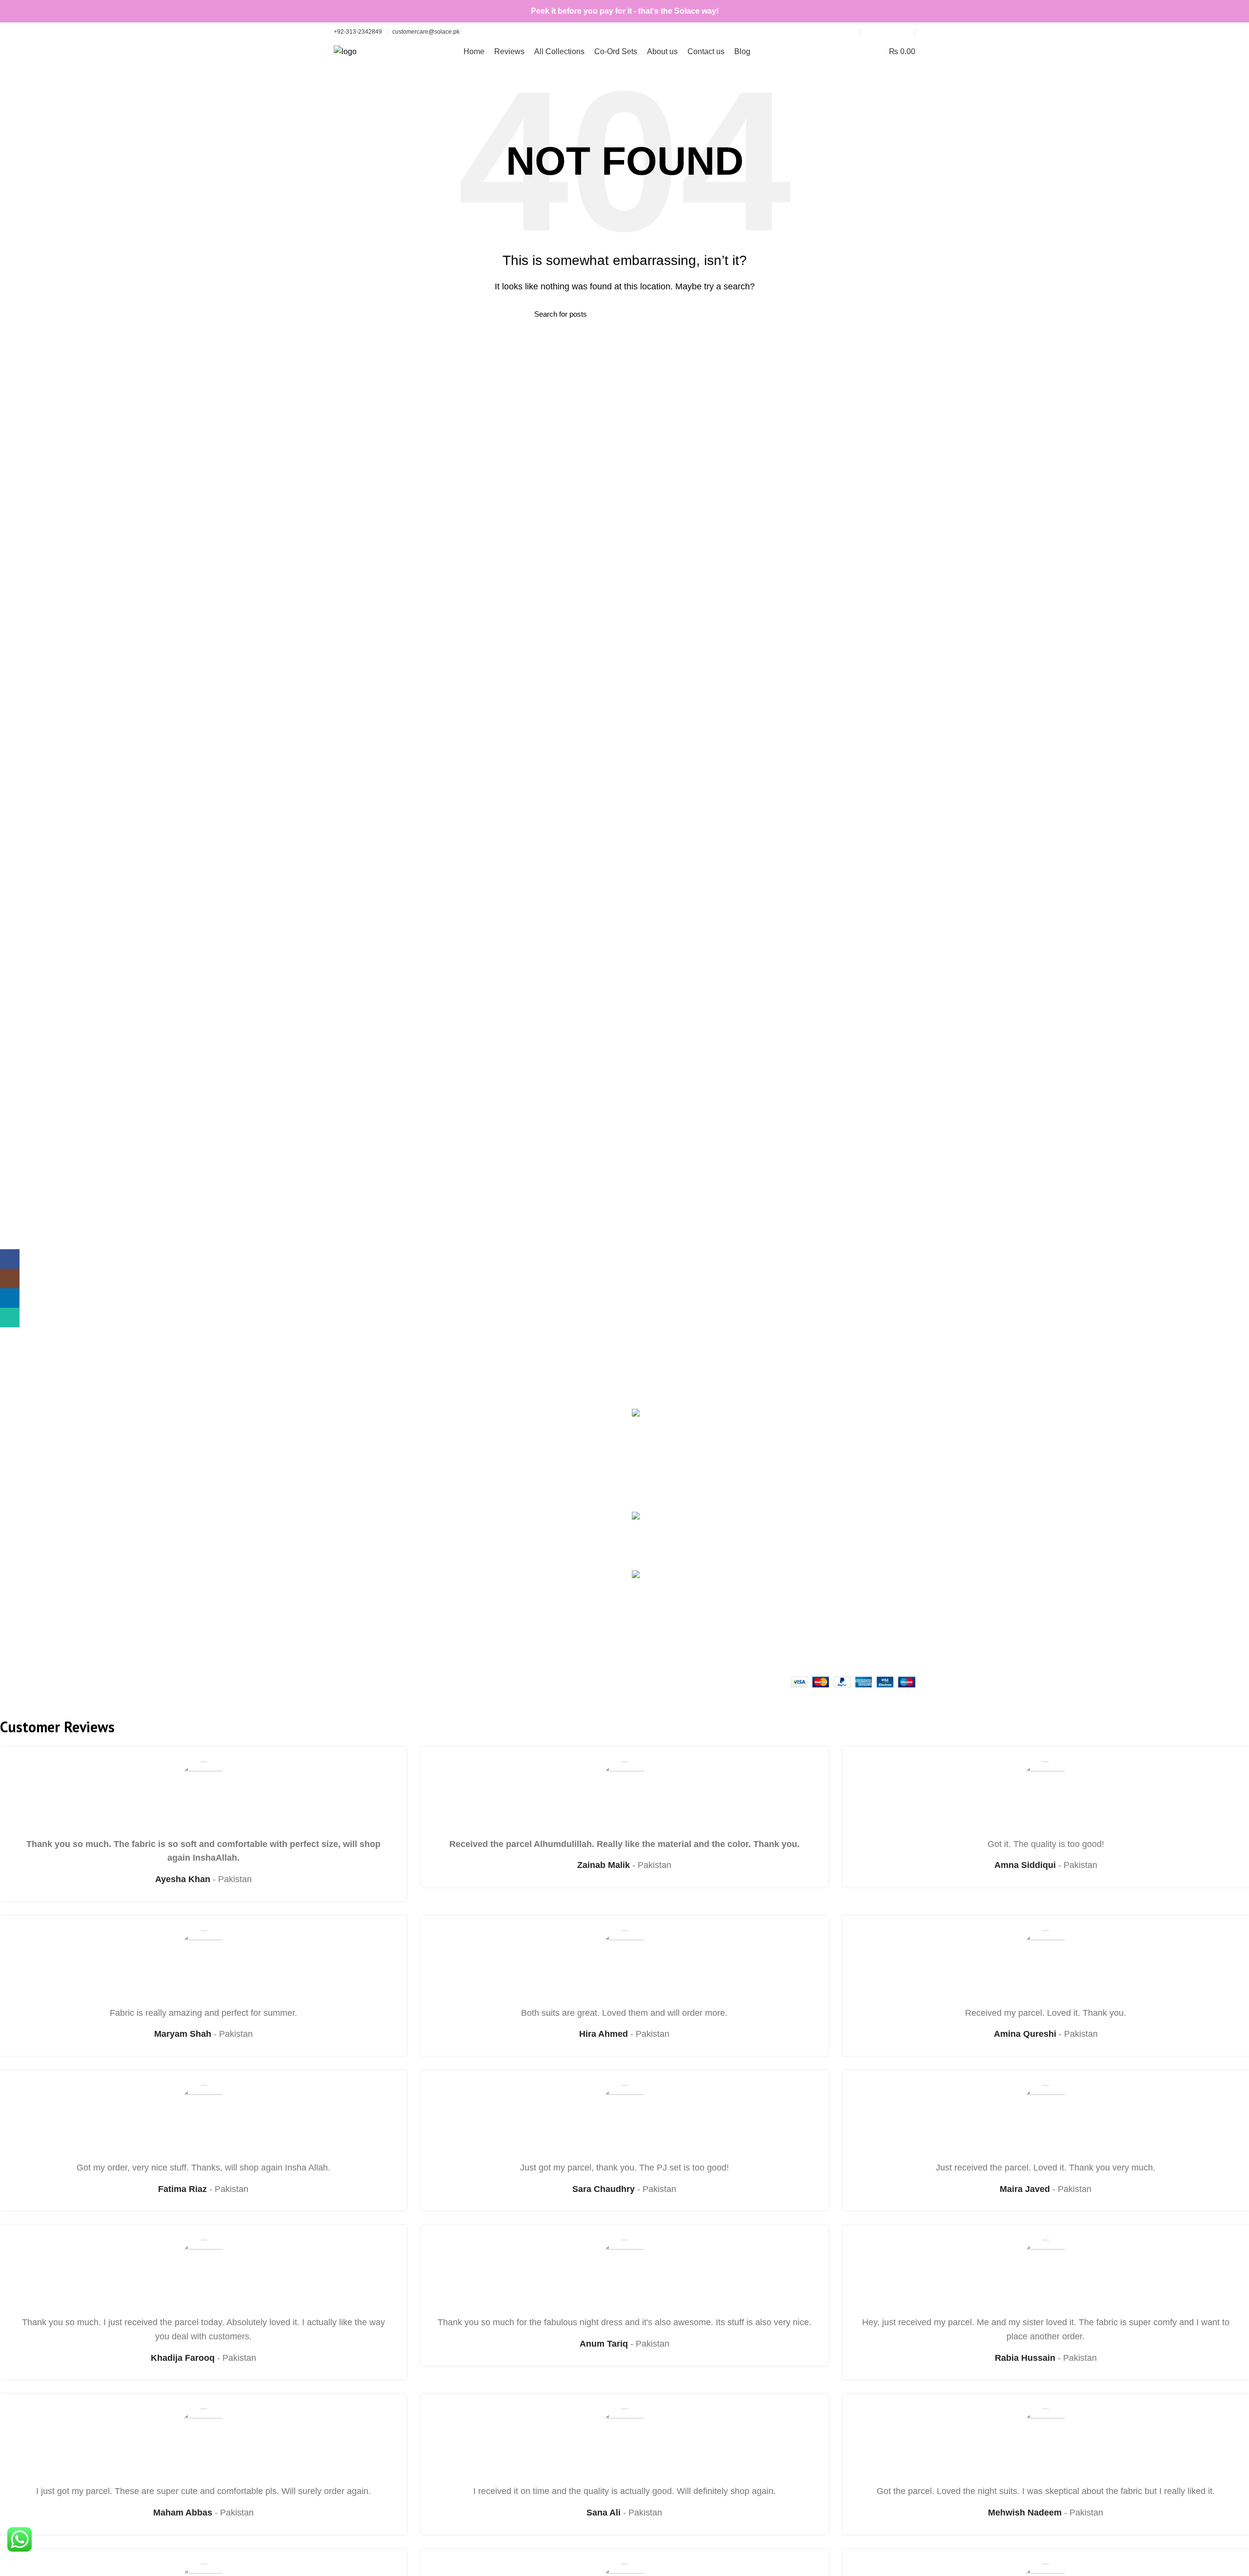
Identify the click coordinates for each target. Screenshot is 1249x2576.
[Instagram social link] (882, 32)
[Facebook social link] (871, 32)
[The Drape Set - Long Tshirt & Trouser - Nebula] (648, 1609)
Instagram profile (363, 1441)
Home (792, 1414)
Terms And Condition (519, 1432)
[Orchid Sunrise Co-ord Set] (648, 1534)
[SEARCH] (709, 314)
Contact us (800, 1469)
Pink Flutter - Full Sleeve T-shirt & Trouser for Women (718, 1419)
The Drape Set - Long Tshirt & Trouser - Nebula (718, 1581)
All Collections (806, 1432)
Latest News (355, 1514)
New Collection (360, 1459)
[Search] (860, 52)
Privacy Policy (508, 1450)
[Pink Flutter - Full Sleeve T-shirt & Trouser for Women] (648, 1452)
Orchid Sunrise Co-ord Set (716, 1517)
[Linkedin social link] (893, 32)
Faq (490, 1414)
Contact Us (353, 1496)
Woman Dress (358, 1478)
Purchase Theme (363, 1532)
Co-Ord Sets (803, 1450)
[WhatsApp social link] (904, 32)
